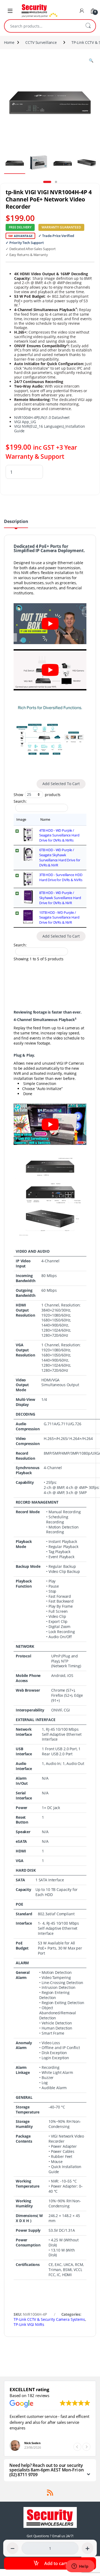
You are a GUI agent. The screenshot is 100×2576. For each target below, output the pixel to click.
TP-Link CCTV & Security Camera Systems (49, 2319)
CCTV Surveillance (41, 42)
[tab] (16, 523)
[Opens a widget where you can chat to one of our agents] (80, 2567)
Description (16, 522)
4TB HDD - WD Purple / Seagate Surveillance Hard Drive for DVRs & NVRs (59, 835)
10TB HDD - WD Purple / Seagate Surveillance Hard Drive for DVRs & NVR (59, 918)
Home (9, 42)
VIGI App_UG (25, 422)
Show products (37, 794)
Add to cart (56, 2563)
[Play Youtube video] (50, 624)
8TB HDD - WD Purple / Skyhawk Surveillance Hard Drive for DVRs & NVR (60, 898)
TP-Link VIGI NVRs (29, 2324)
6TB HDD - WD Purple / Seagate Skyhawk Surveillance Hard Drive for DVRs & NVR (60, 857)
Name (45, 819)
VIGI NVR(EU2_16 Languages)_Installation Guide (50, 429)
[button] (86, 2447)
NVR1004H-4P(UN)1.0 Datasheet (42, 417)
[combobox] (43, 26)
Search (88, 26)
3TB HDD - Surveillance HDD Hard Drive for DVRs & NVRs (61, 877)
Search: (20, 801)
